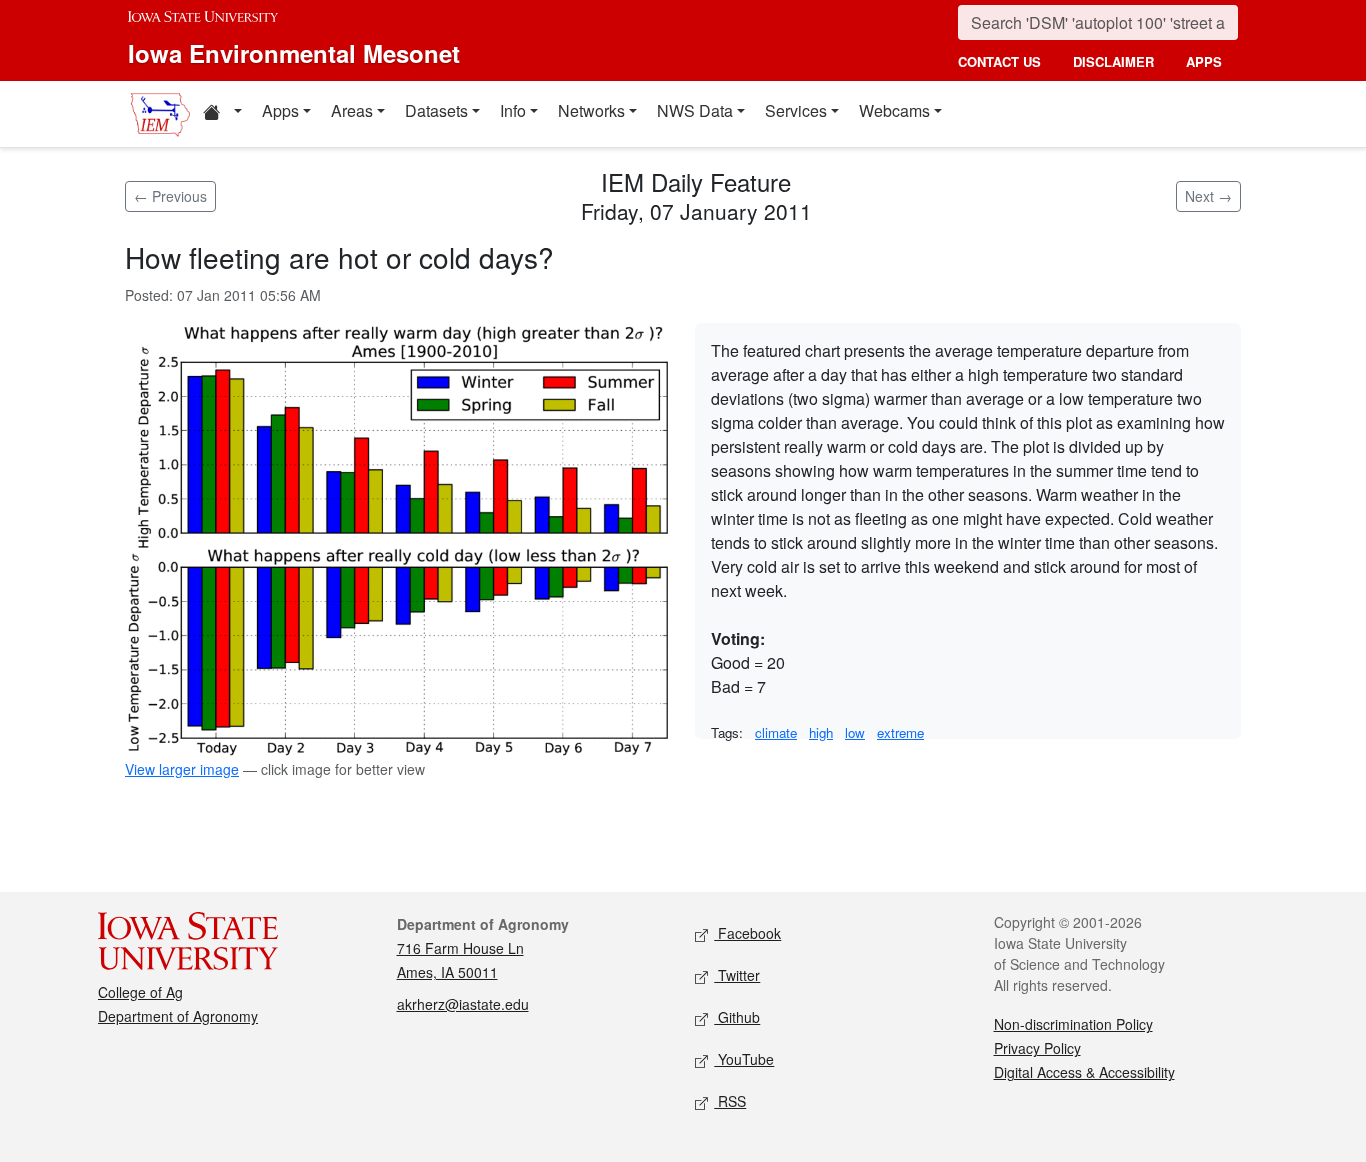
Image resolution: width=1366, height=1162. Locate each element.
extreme (900, 732)
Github (737, 1017)
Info (513, 110)
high (821, 732)
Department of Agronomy (178, 1016)
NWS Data (695, 110)
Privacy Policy (1037, 1048)
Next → (1208, 196)
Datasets (436, 110)
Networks (591, 110)
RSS (730, 1101)
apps (1204, 61)
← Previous (170, 196)
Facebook (747, 933)
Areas (352, 110)
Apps (280, 110)
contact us (999, 61)
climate (776, 732)
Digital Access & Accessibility (1084, 1072)
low (855, 732)
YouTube (744, 1059)
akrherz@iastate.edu (463, 1004)
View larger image (182, 769)
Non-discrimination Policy (1073, 1024)
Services (796, 110)
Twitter (737, 975)
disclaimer (1113, 61)
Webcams (894, 110)
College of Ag (140, 992)
